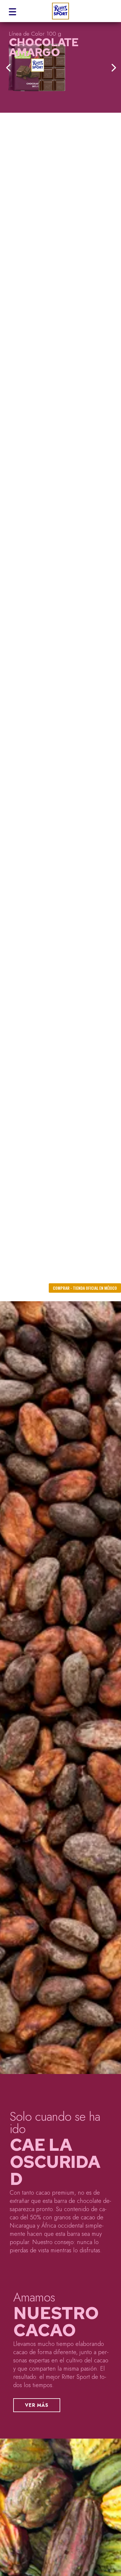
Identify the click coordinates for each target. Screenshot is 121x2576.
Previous (9, 67)
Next (112, 67)
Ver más (37, 2405)
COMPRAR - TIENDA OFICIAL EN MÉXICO (85, 1288)
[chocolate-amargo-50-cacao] (60, 67)
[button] (12, 11)
